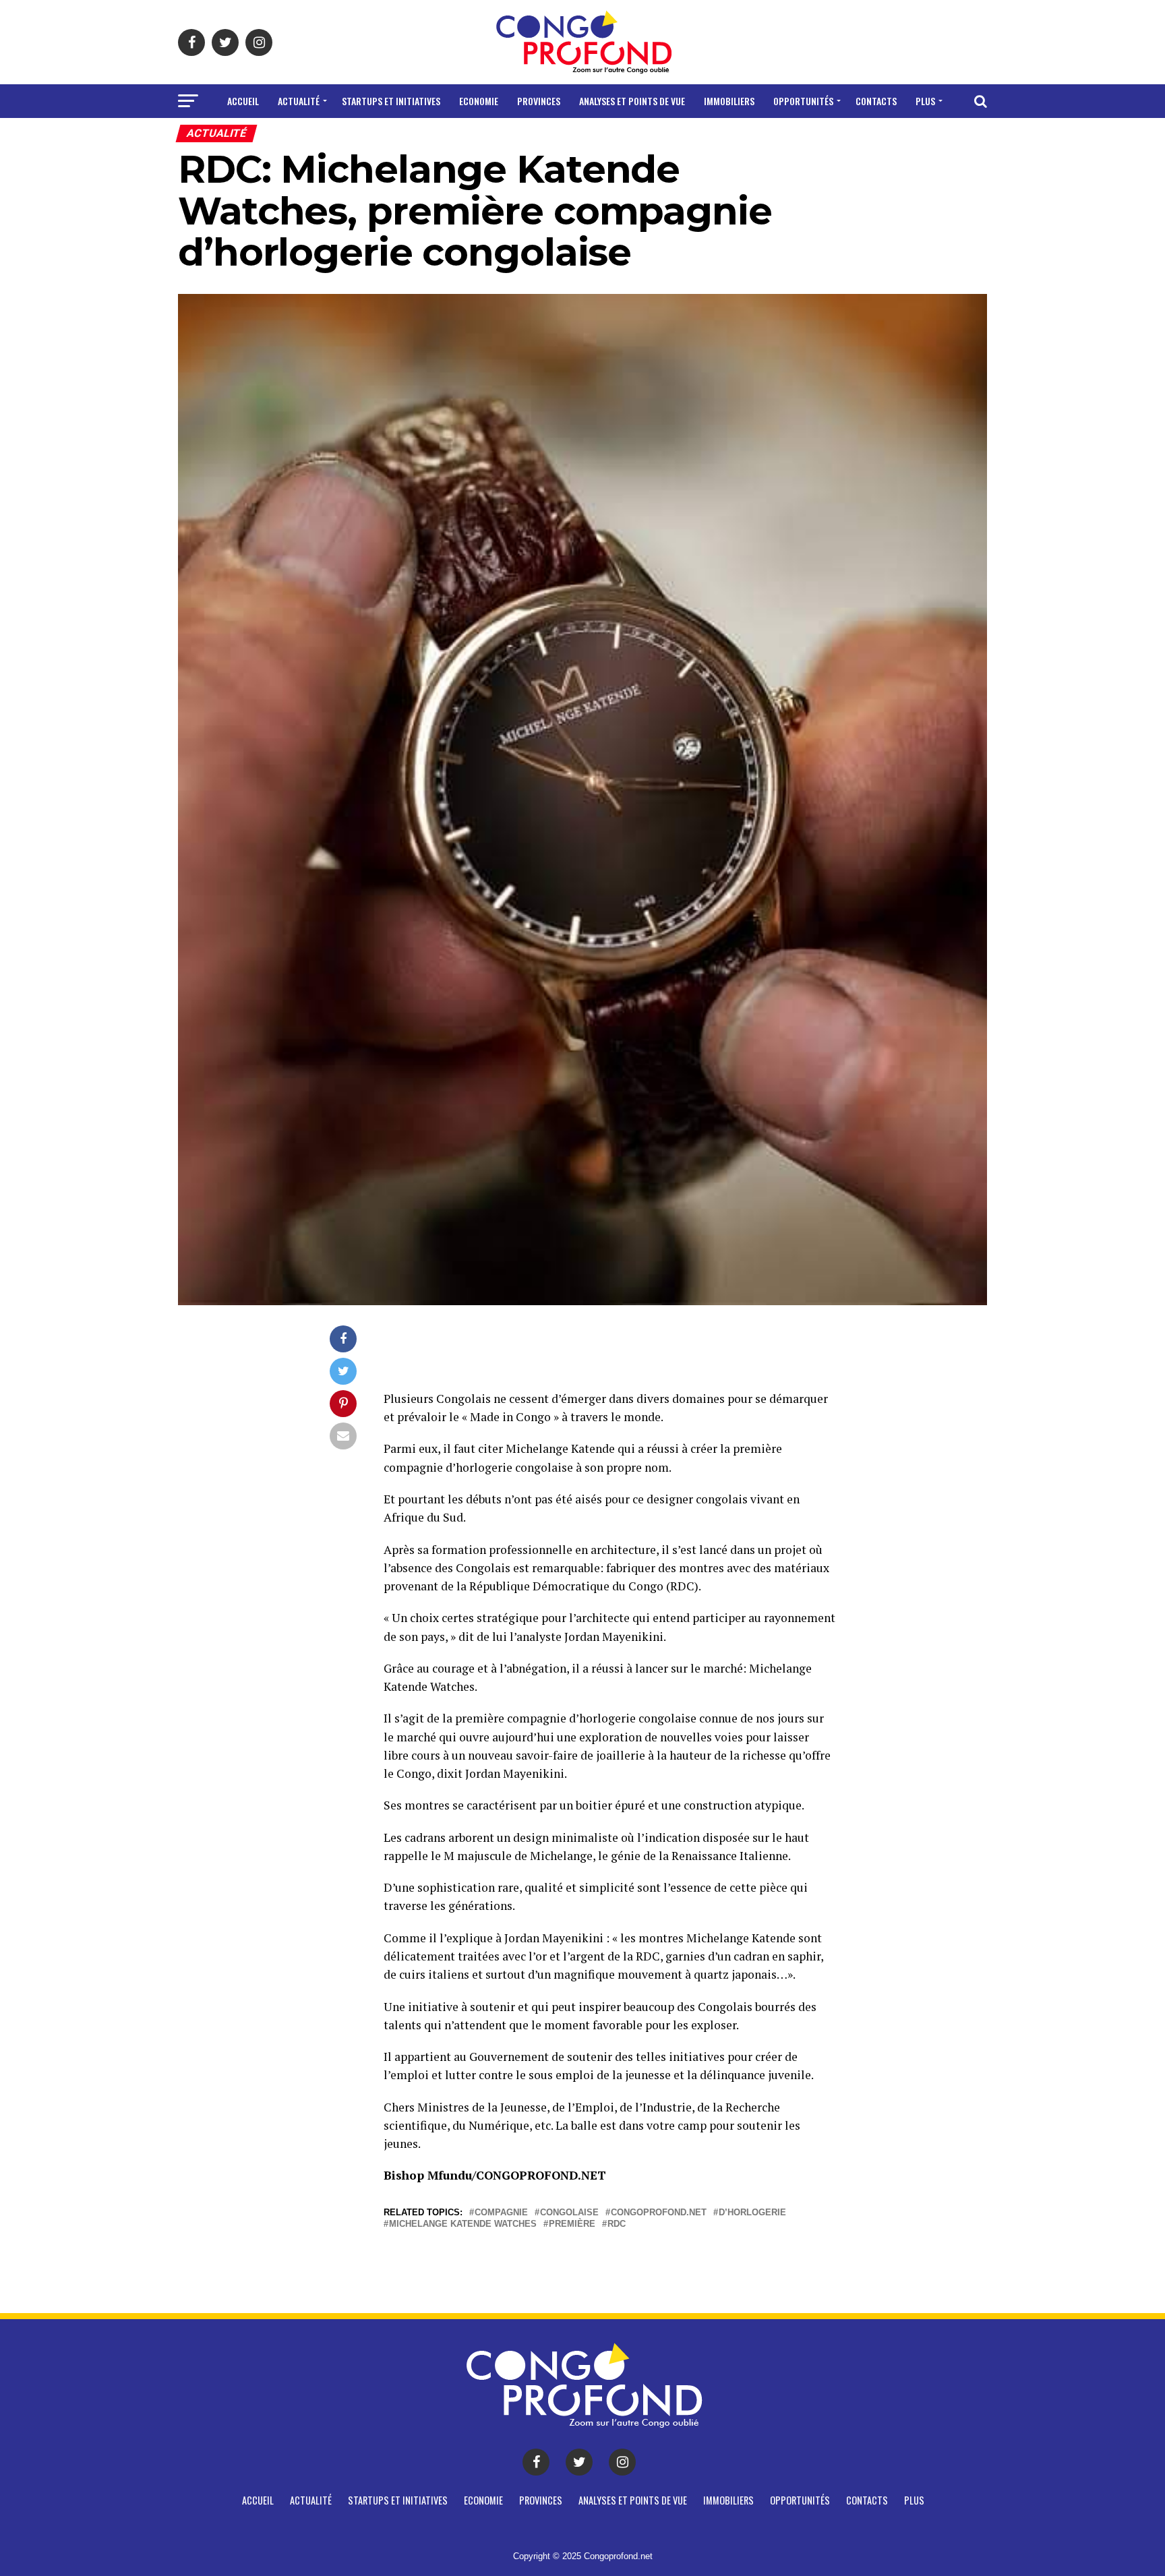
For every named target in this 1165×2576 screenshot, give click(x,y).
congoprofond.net (659, 2213)
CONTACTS (876, 101)
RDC (617, 2224)
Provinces (539, 101)
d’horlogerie (752, 2213)
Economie (479, 101)
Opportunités (803, 101)
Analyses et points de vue (632, 101)
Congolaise (569, 2213)
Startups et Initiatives (391, 101)
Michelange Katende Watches (463, 2224)
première (572, 2224)
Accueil (243, 101)
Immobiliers (729, 101)
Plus (925, 101)
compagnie (501, 2213)
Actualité (299, 101)
